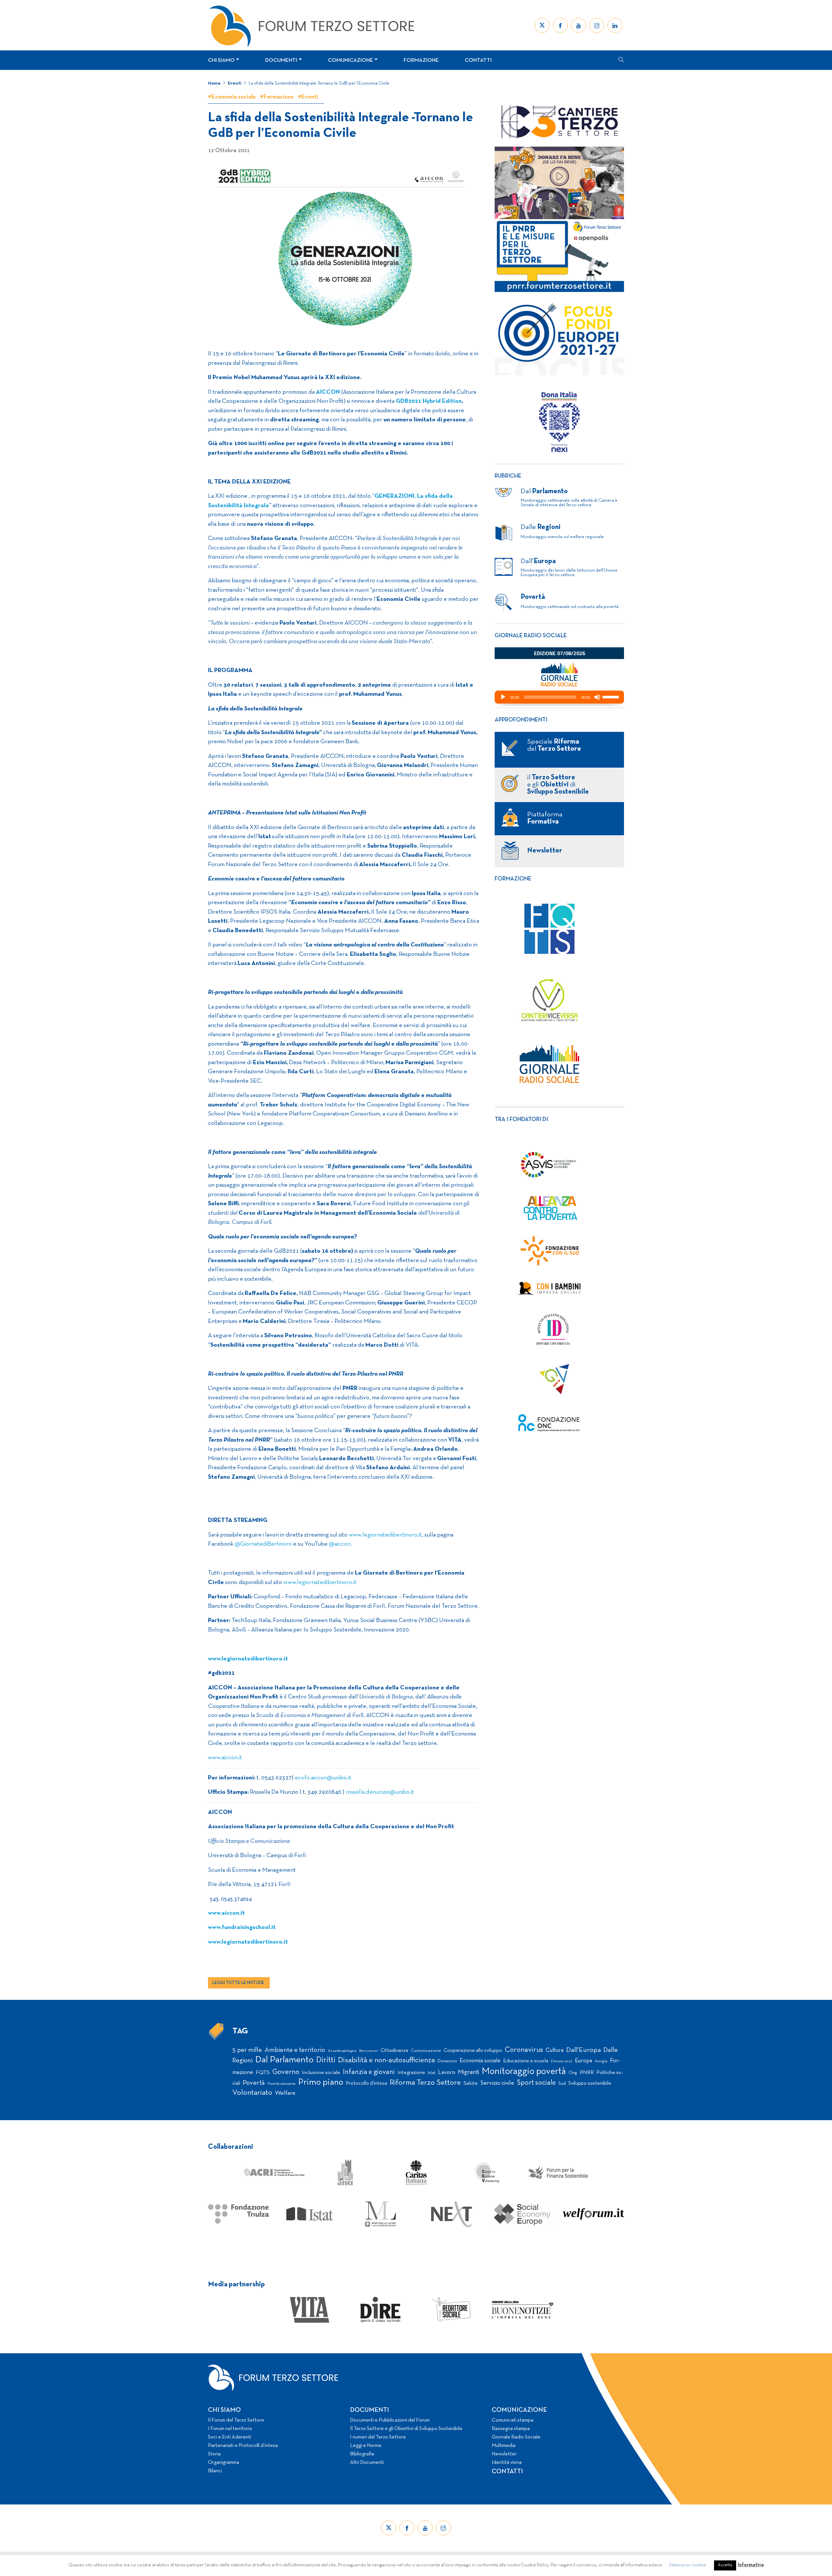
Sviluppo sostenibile (590, 2083)
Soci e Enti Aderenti (230, 2437)
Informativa (751, 2565)
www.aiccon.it (225, 1758)
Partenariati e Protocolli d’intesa (243, 2446)
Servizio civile (497, 2083)
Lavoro (447, 2073)
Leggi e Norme (366, 2446)
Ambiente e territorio (295, 2050)
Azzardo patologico (342, 2051)
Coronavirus (524, 2050)
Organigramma (224, 2463)
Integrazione (411, 2073)
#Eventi (308, 97)
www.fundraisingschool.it (242, 1928)
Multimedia (504, 2446)
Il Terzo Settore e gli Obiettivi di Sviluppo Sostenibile (406, 2429)
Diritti (326, 2060)
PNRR (587, 2073)
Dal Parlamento (284, 2060)
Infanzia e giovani (369, 2072)
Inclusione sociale (321, 2073)
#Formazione (277, 97)
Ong (573, 2073)
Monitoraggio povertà (524, 2072)
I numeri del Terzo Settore (378, 2437)
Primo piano (321, 2083)
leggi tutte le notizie (238, 1983)
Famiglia (601, 2061)
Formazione (421, 60)
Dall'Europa (584, 2050)
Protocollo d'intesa (366, 2083)
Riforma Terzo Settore (425, 2083)
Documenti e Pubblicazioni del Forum (390, 2420)
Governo (286, 2072)
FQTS (263, 2073)
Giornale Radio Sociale (516, 2437)
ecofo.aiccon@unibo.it (323, 1778)
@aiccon (340, 1544)
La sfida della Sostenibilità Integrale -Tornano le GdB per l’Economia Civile (319, 83)
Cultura (555, 2050)
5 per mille (247, 2050)
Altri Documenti (367, 2463)
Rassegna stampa (511, 2429)
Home (214, 83)
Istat (432, 2073)
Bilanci (215, 2471)
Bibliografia (362, 2454)
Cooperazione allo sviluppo (473, 2051)
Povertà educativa (281, 2084)
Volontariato (252, 2093)
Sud (562, 2084)
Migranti (468, 2072)
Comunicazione (351, 60)
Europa (584, 2061)
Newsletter (504, 2454)
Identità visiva (507, 2463)
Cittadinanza (394, 2051)
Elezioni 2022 (562, 2061)
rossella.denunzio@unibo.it (380, 1792)
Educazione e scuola (526, 2061)
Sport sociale (536, 2083)
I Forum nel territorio (230, 2429)
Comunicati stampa (513, 2420)
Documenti (281, 60)
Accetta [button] (725, 2565)
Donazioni (447, 2061)
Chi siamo (221, 60)
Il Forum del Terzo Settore (236, 2420)
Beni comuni (369, 2051)
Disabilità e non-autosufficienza (386, 2061)
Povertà (254, 2083)
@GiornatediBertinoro (263, 1544)
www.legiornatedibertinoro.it (385, 1535)
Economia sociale (480, 2061)
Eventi (235, 83)
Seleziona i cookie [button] (688, 2565)
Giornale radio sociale (531, 636)
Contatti (478, 60)
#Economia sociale (232, 97)
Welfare (285, 2093)
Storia (214, 2454)
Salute (471, 2083)
